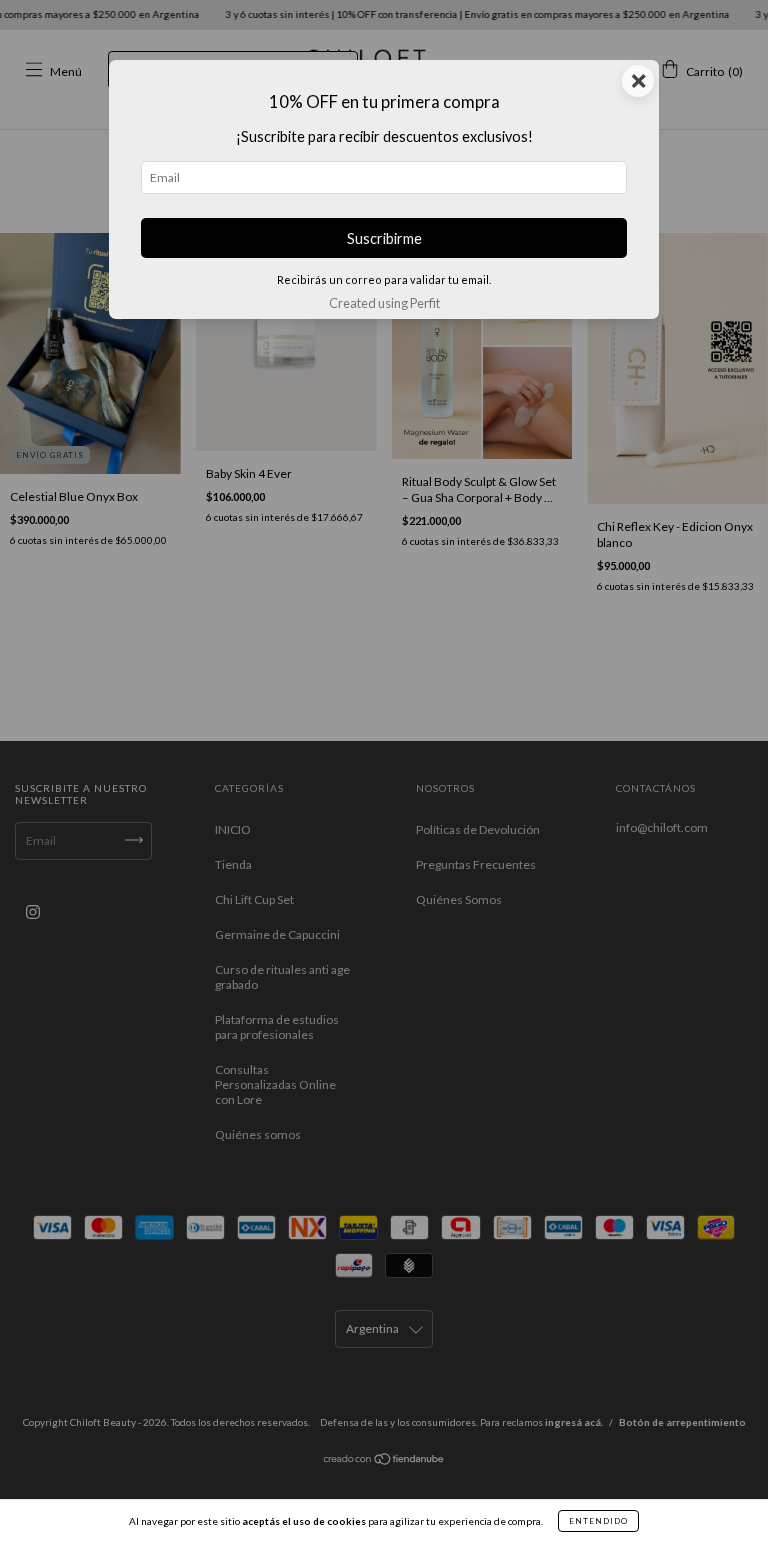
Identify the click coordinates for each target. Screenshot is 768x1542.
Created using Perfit (384, 303)
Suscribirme (384, 238)
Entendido (598, 1521)
